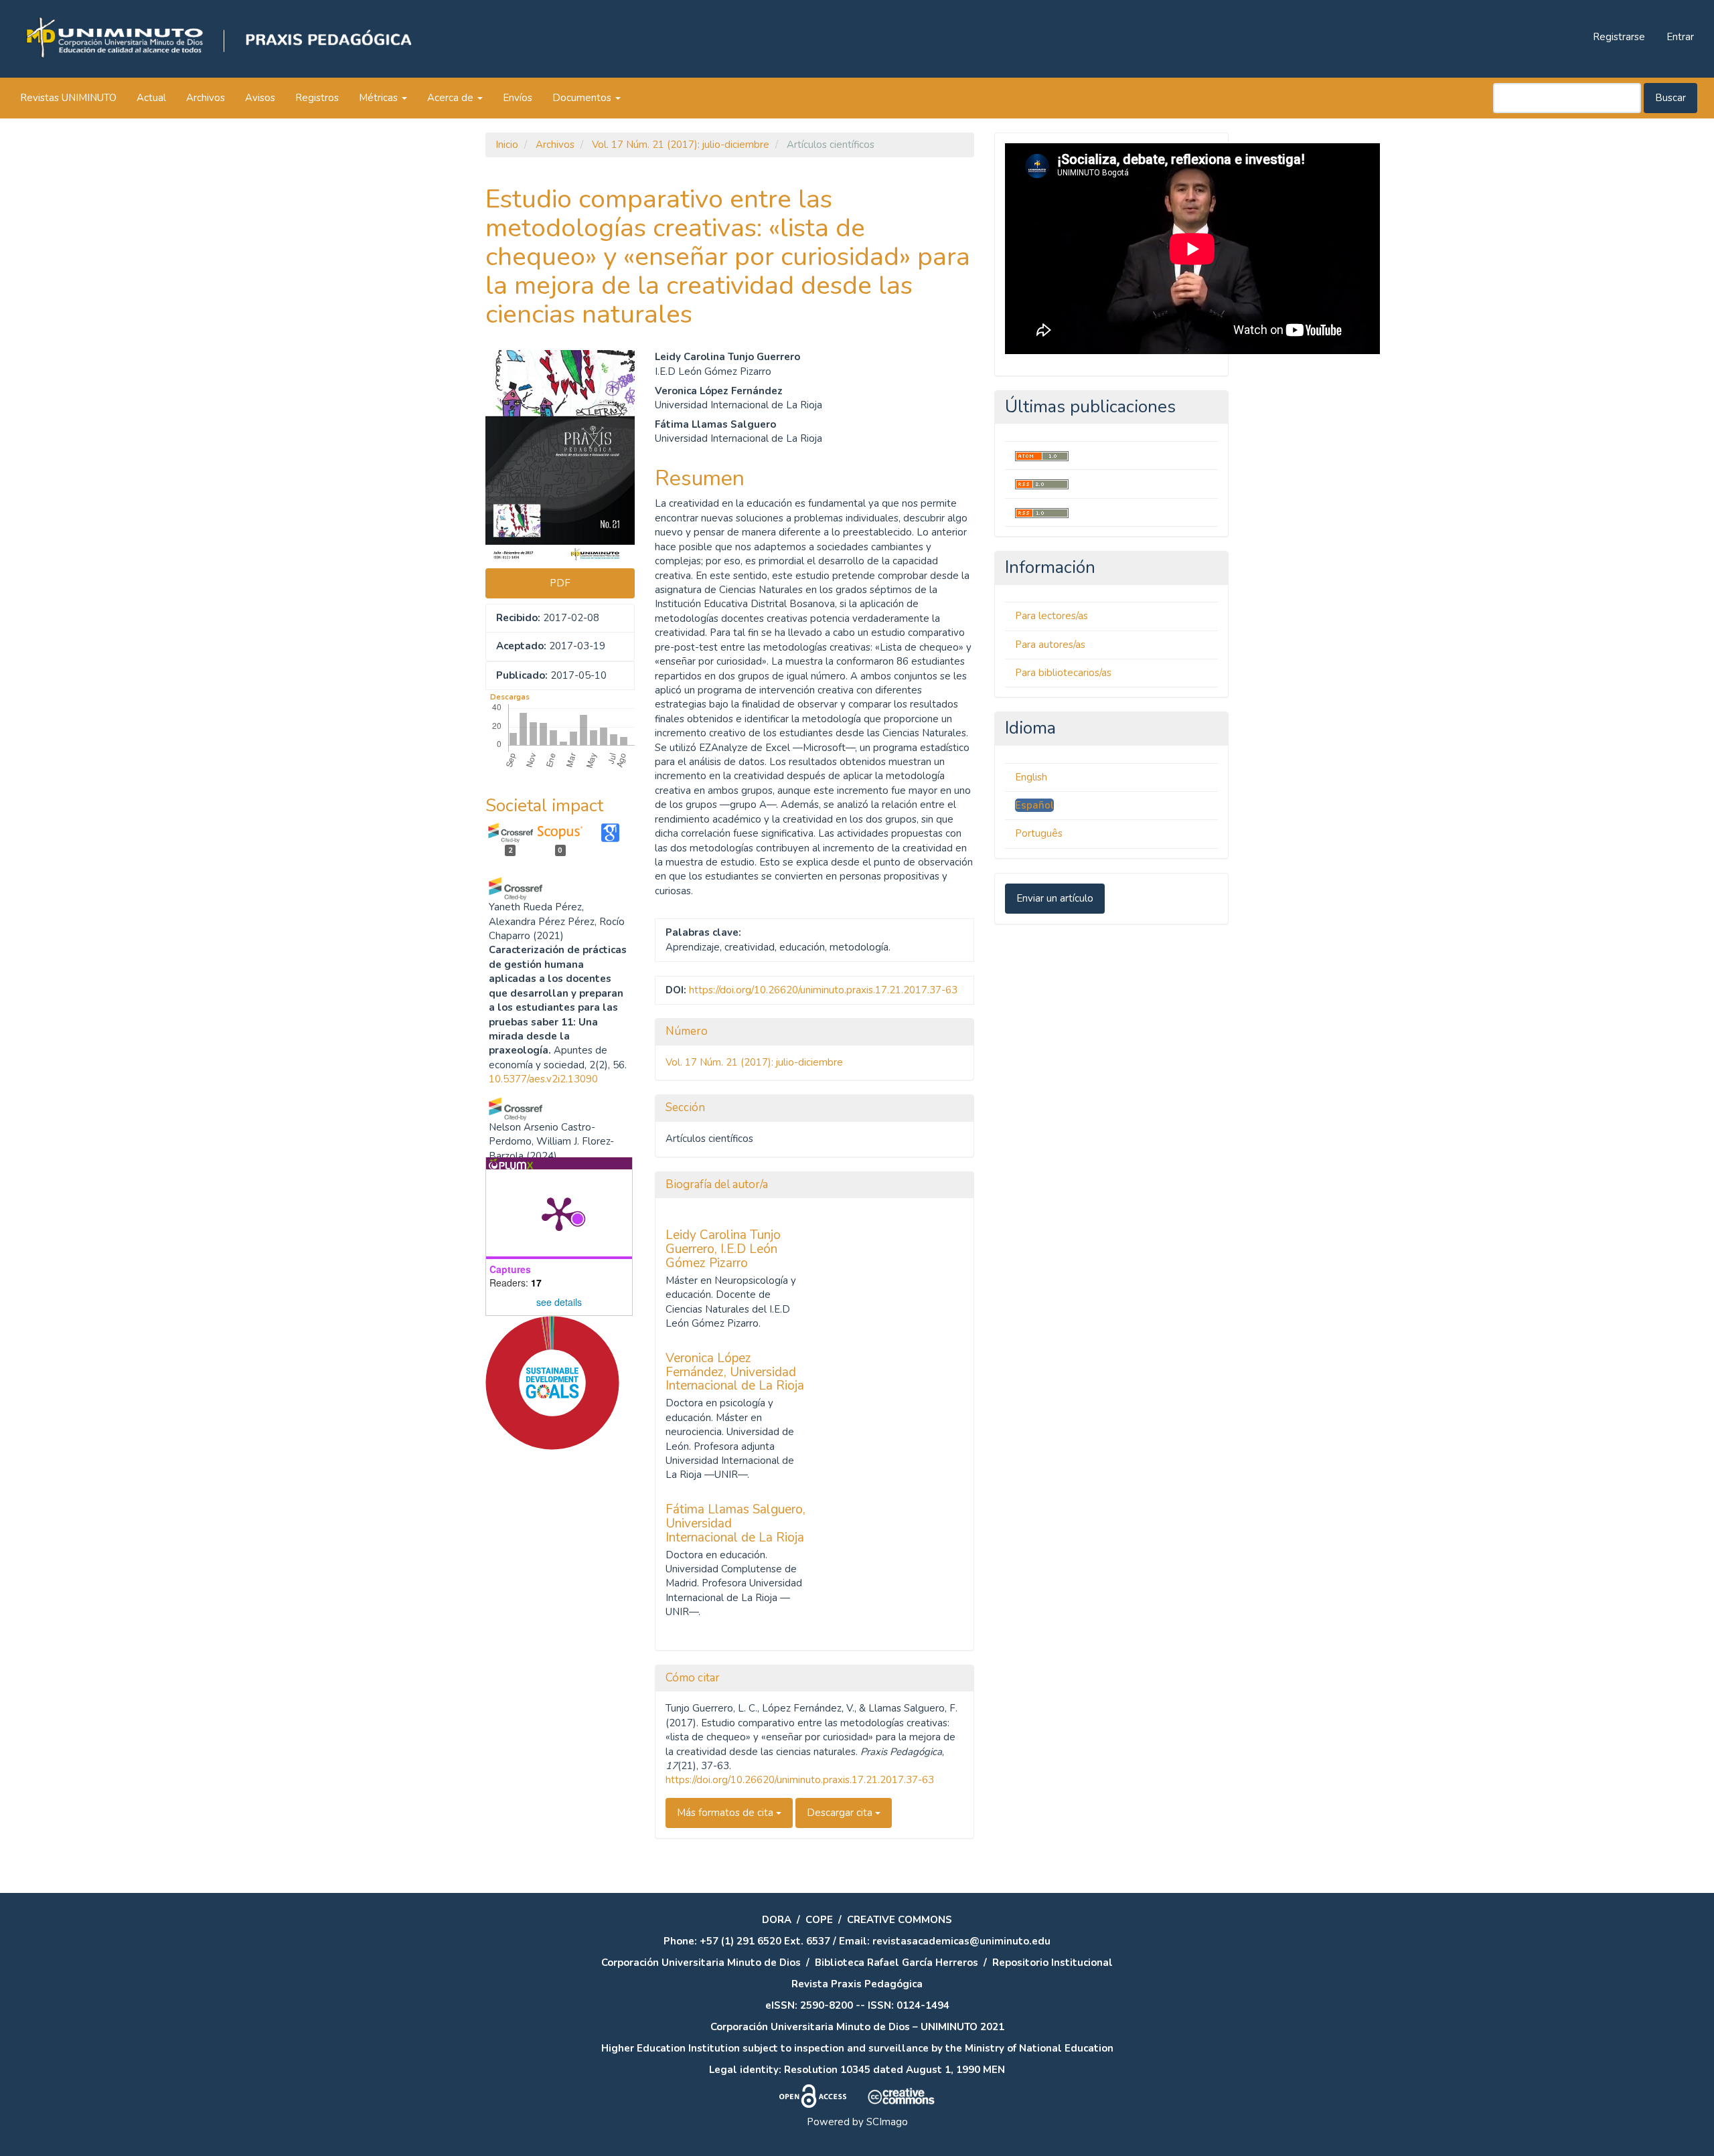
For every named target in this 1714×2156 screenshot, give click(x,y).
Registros (317, 98)
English (1031, 777)
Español (1034, 805)
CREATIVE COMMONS (900, 1920)
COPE (819, 1920)
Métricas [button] (380, 98)
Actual (151, 98)
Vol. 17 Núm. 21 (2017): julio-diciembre (681, 145)
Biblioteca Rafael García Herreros (897, 1963)
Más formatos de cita (726, 1813)
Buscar (1670, 98)
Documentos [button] (583, 98)
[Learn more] (547, 1661)
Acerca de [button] (452, 98)
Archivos (206, 98)
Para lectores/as (1051, 616)
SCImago (887, 2122)
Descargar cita (841, 1813)
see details (559, 1302)
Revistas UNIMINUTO (68, 98)
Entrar (1680, 37)
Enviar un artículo (1055, 898)
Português (1039, 833)
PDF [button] (560, 583)
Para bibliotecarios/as (1063, 673)
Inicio (507, 145)
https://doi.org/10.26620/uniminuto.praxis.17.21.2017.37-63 (823, 990)
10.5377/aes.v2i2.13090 (543, 1079)
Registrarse (1619, 37)
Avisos (260, 98)
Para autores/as (1050, 645)
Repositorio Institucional (1053, 1963)
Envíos (518, 98)
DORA (777, 1920)
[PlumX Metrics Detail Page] (559, 1213)
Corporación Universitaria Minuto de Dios (701, 1963)
